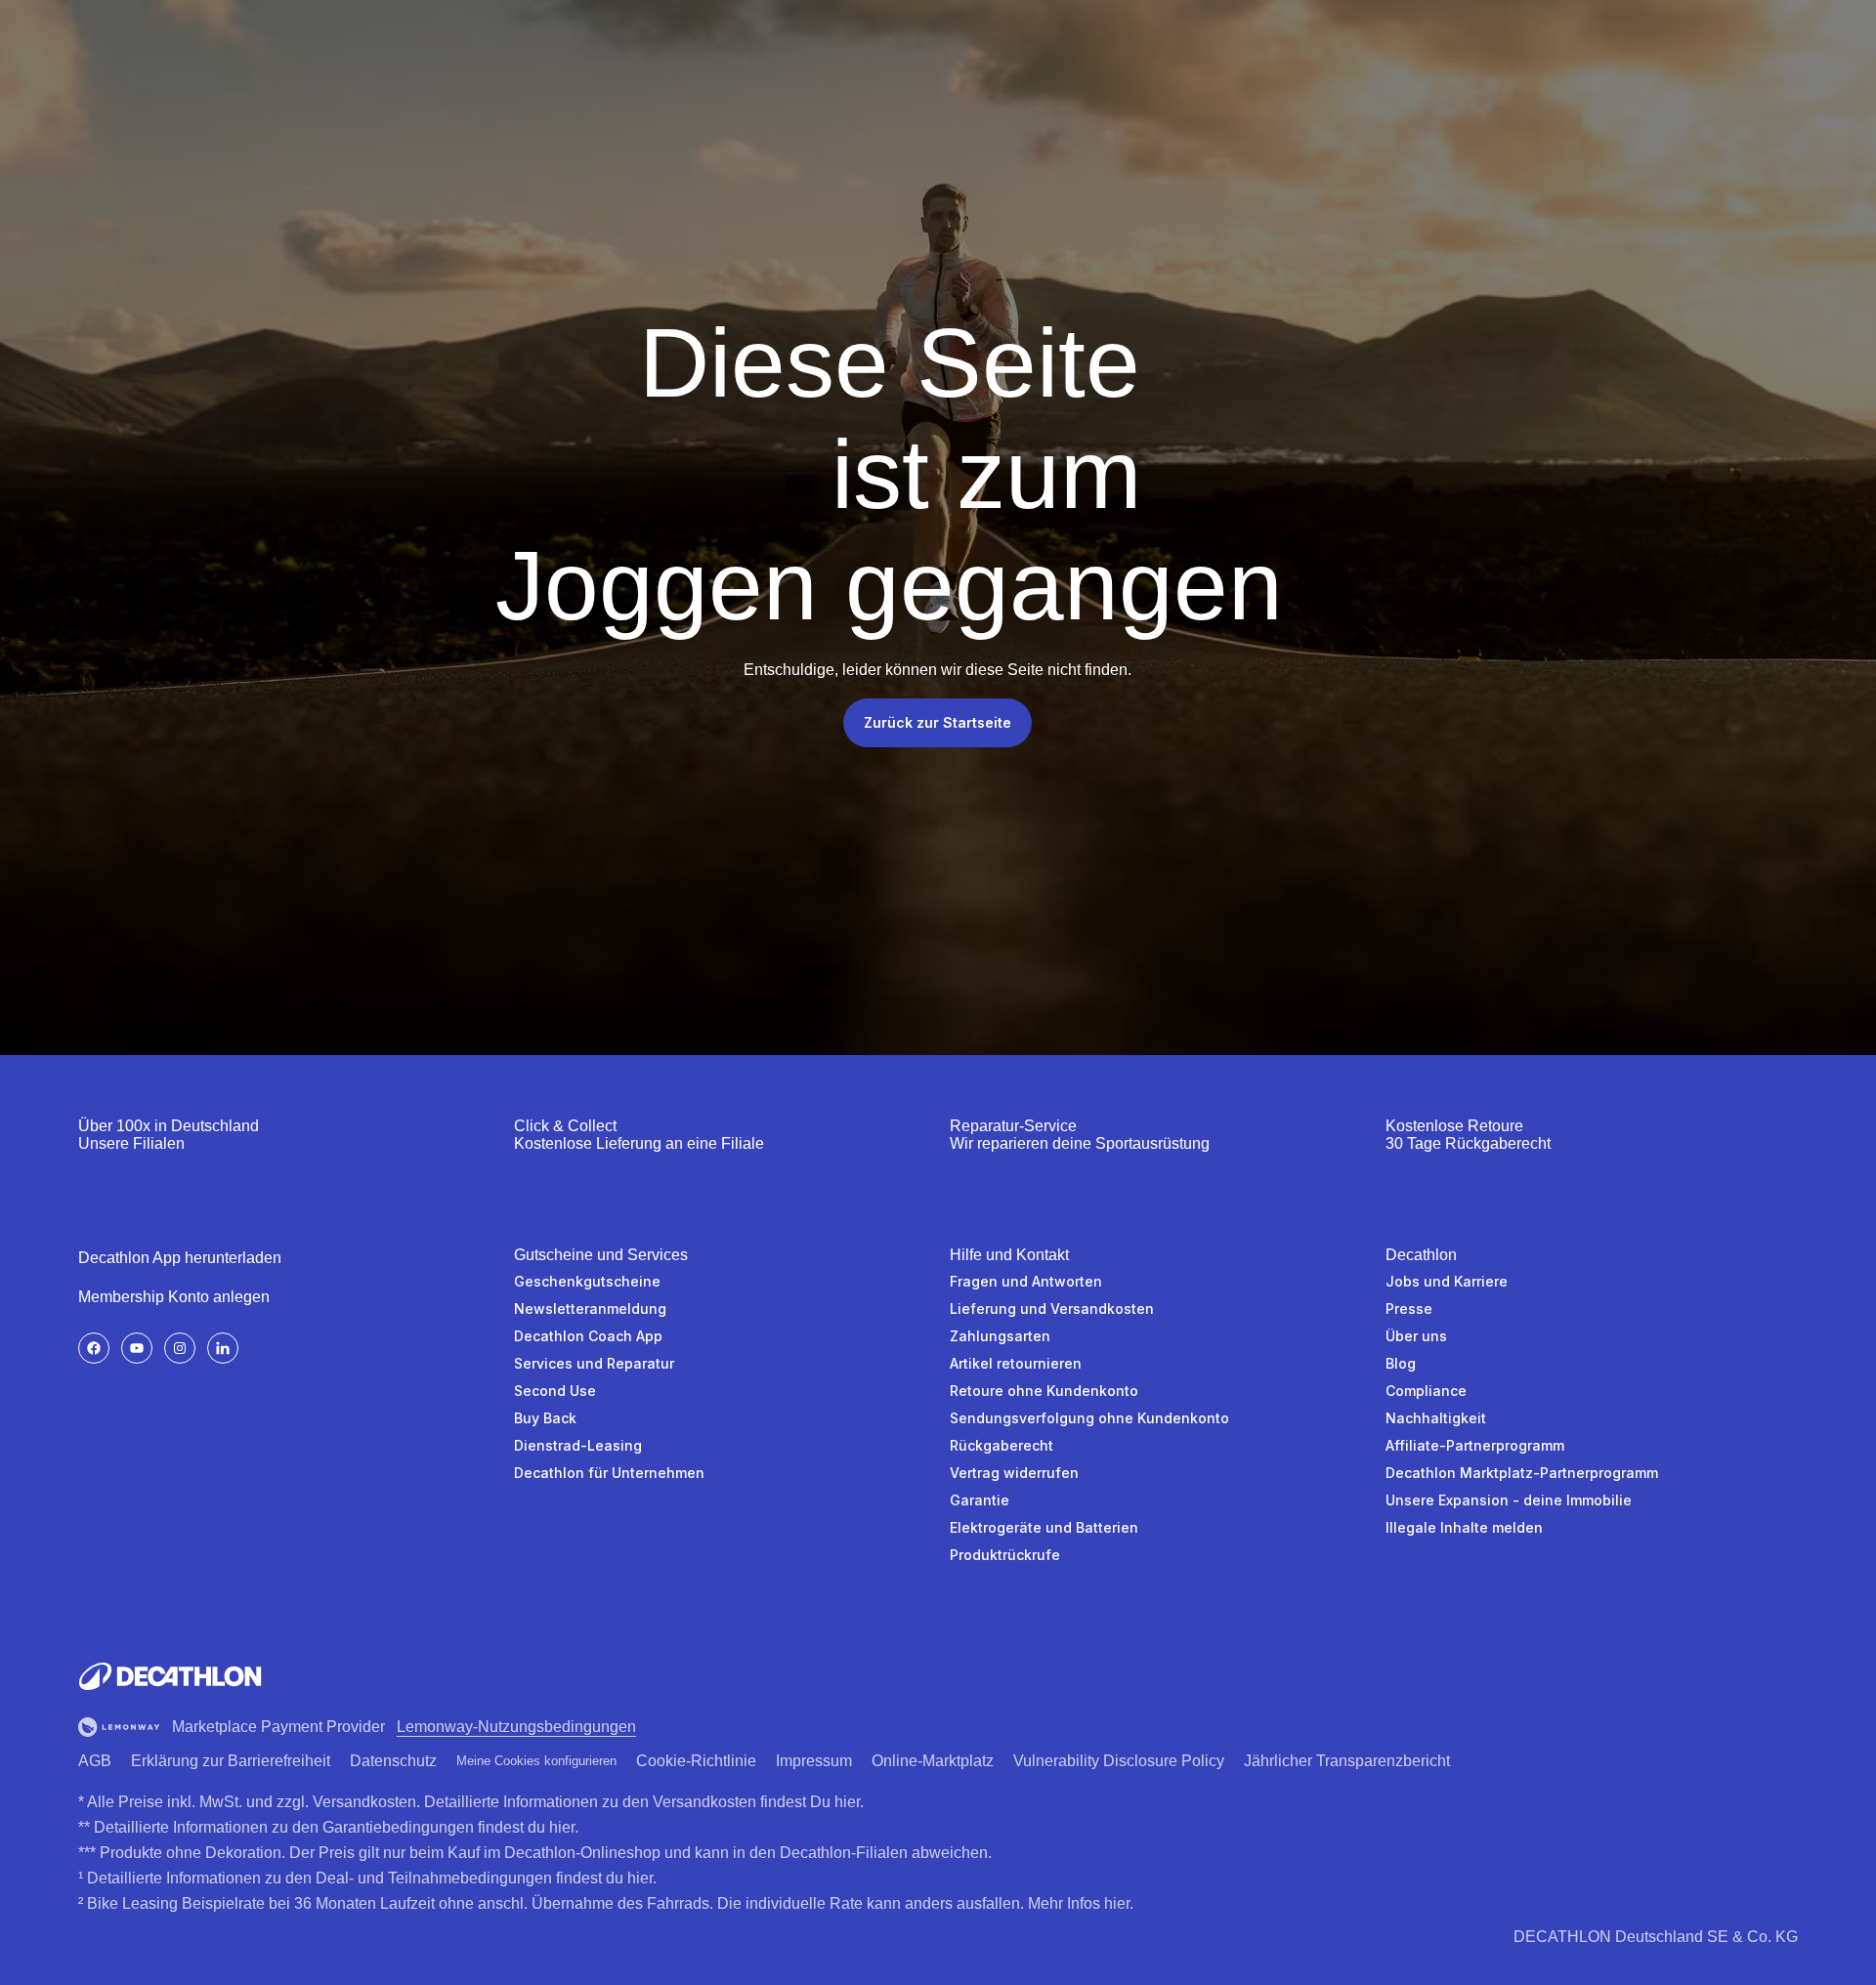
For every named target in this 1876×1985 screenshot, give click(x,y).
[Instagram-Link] (180, 1348)
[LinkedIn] (223, 1348)
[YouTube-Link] (137, 1348)
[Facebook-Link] (94, 1348)
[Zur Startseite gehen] (170, 1676)
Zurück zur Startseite (938, 722)
